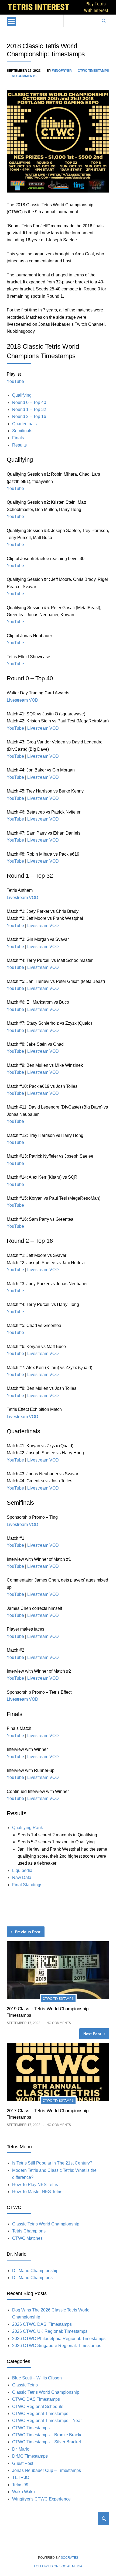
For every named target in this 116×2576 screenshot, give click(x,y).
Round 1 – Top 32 (29, 409)
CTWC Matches (27, 2238)
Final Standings (27, 1885)
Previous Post (28, 1932)
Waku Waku (23, 2492)
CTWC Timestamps (93, 71)
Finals (18, 438)
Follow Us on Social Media (58, 2566)
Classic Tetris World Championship (46, 2224)
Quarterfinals (24, 424)
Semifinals (22, 431)
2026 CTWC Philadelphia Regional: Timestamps (59, 2339)
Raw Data (22, 1877)
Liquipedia (22, 1870)
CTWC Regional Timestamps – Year (47, 2421)
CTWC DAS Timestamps (36, 2399)
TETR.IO (21, 2477)
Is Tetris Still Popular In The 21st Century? (52, 2163)
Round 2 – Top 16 (29, 416)
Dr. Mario (21, 2449)
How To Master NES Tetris (37, 2192)
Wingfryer (62, 71)
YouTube (15, 381)
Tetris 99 (20, 2485)
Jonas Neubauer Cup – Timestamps (47, 2470)
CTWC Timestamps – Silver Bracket (47, 2442)
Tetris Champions (29, 2231)
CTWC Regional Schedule (38, 2407)
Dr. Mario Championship (35, 2271)
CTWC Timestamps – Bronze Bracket (48, 2435)
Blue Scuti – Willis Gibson (37, 2378)
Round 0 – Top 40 (29, 402)
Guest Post (23, 2463)
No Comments (24, 76)
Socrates (69, 2558)
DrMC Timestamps (30, 2456)
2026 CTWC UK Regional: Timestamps (50, 2331)
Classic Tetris (25, 2385)
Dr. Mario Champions (32, 2278)
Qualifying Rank (28, 1828)
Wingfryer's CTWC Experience (41, 2499)
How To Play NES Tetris (35, 2185)
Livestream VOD (23, 700)
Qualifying (22, 395)
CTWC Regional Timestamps (40, 2414)
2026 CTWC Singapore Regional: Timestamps (57, 2346)
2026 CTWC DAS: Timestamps (42, 2324)
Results (19, 445)
